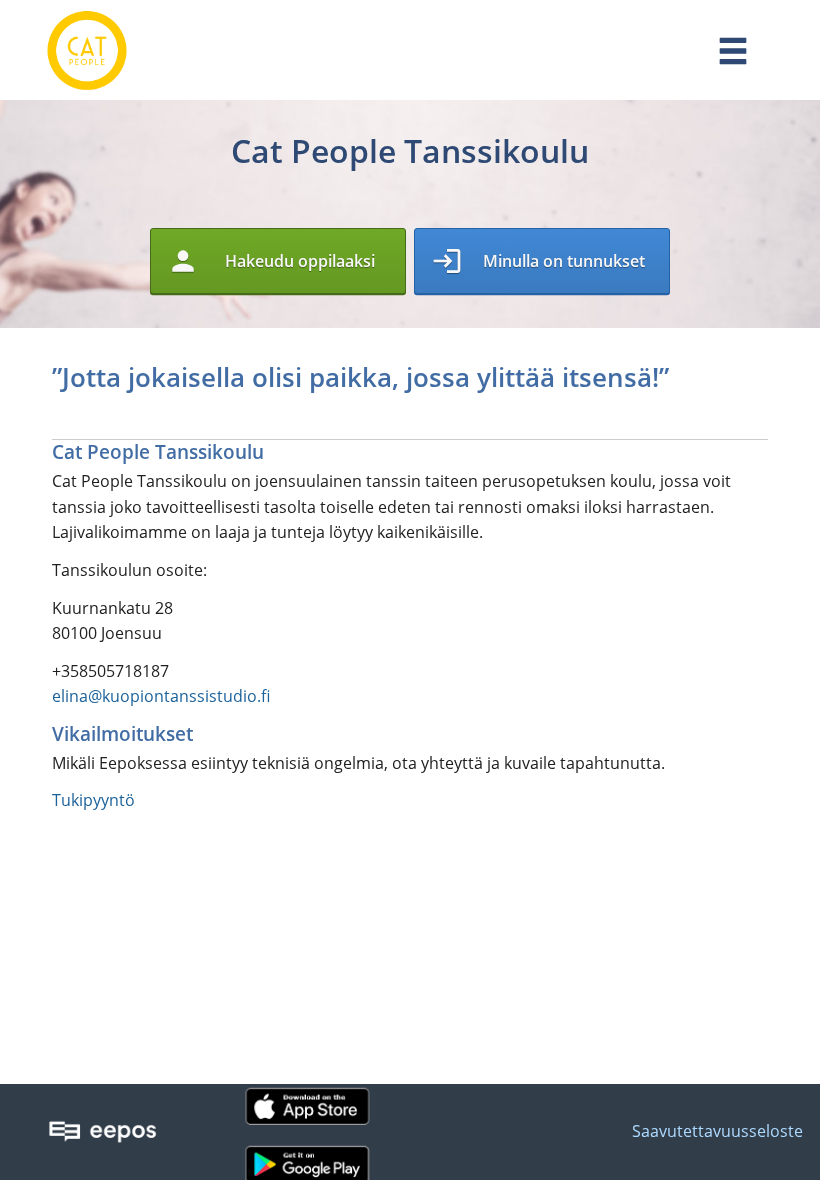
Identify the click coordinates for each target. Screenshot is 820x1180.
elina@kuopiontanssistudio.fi (161, 696)
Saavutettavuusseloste (717, 1131)
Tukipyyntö (93, 800)
